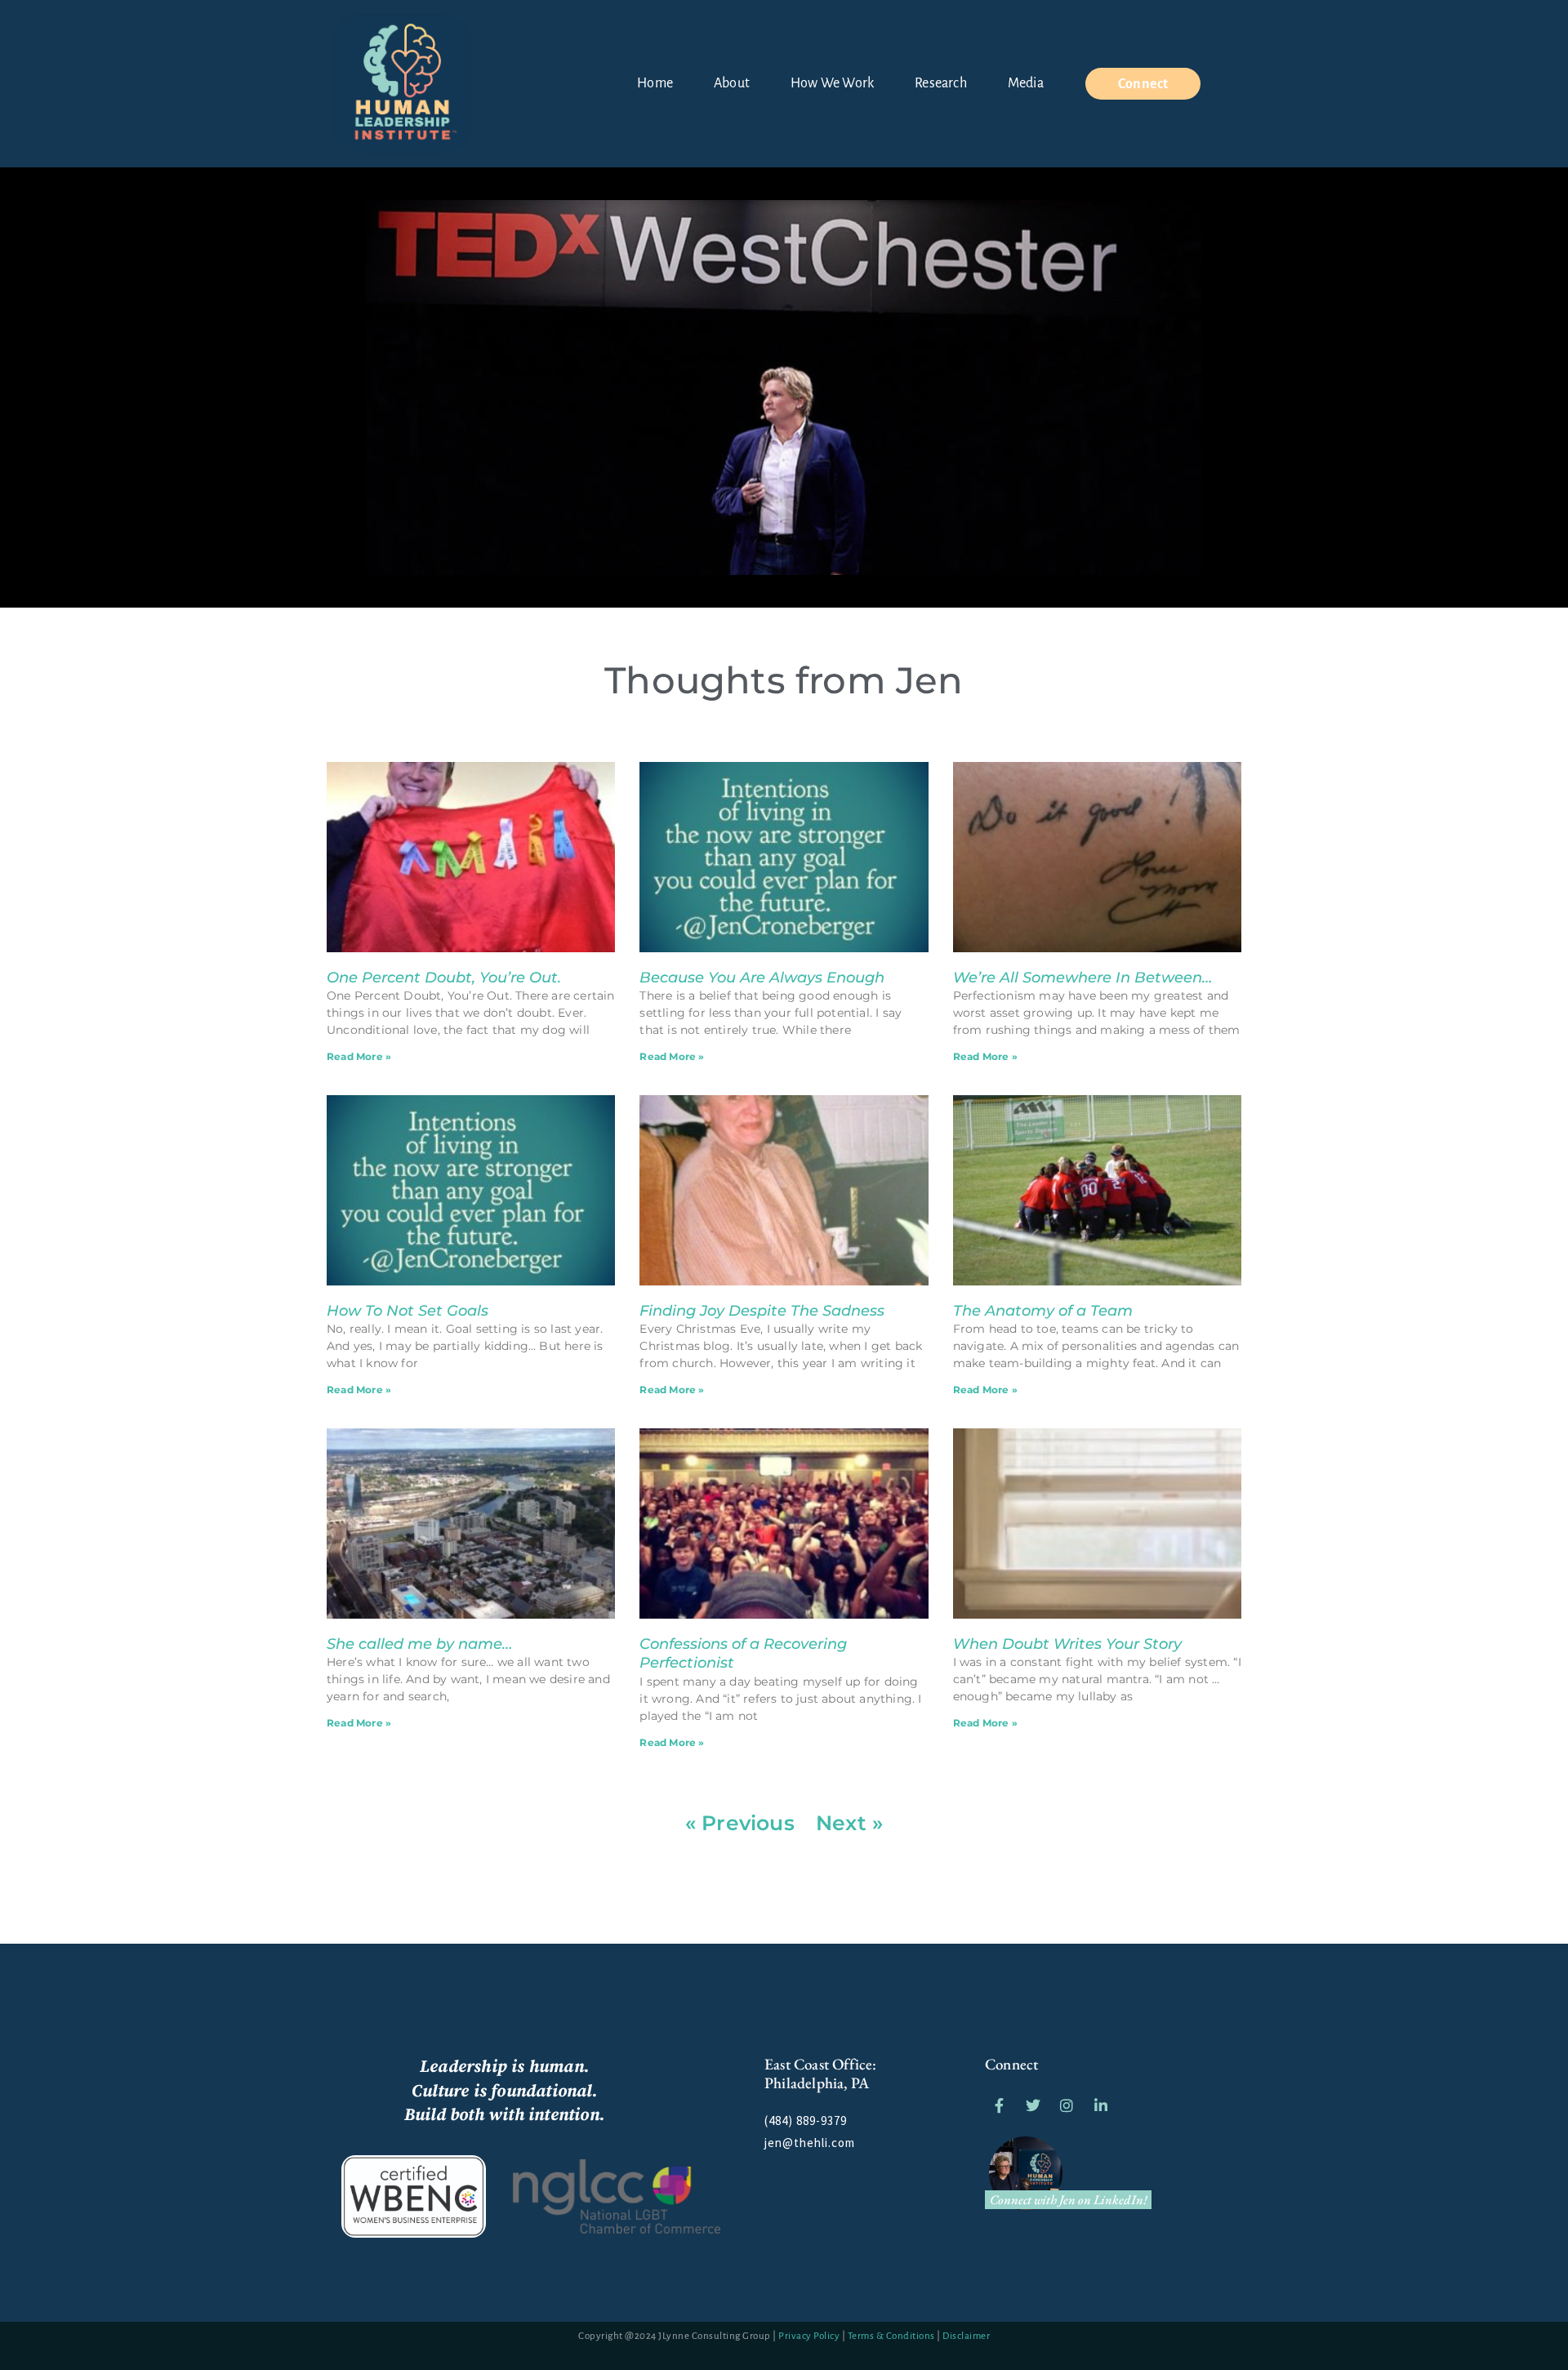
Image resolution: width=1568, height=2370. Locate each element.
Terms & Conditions (891, 2336)
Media (1026, 83)
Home (655, 83)
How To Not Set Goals (408, 1311)
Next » (849, 1823)
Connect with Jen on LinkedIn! (1069, 2200)
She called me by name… (419, 1644)
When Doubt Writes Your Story (1067, 1644)
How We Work (832, 83)
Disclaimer (966, 2336)
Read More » (359, 1056)
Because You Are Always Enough (762, 978)
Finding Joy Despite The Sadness (762, 1311)
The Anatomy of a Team (1043, 1311)
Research (941, 83)
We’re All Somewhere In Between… (1082, 978)
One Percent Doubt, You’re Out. (444, 978)
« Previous (740, 1823)
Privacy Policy (809, 2336)
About (732, 83)
